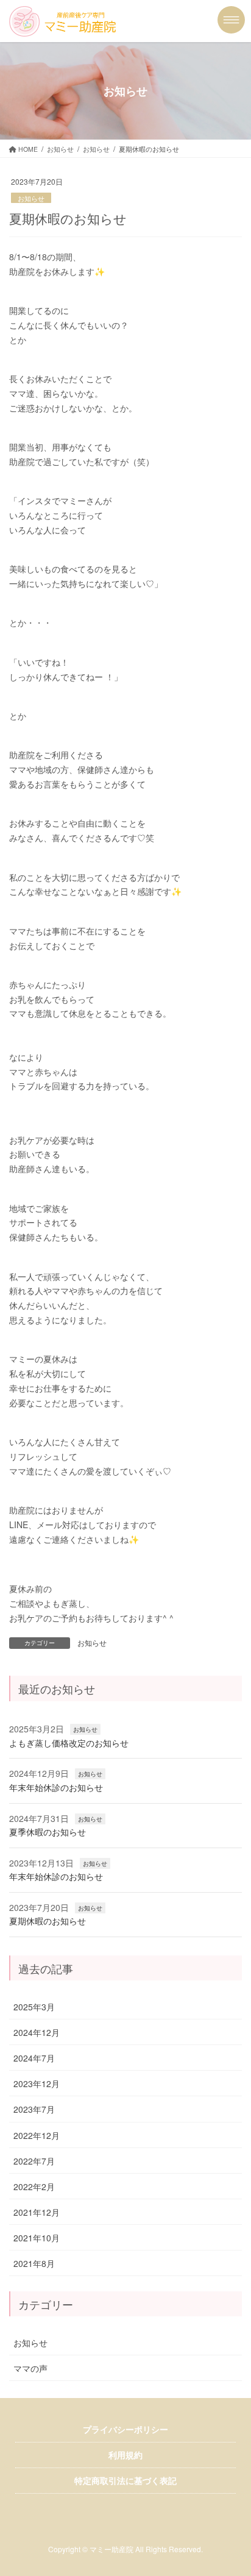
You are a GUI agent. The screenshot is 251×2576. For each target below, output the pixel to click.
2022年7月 (34, 2161)
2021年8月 (34, 2263)
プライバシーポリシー (125, 2429)
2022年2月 (34, 2186)
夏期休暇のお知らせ (48, 1921)
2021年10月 (37, 2238)
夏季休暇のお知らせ (48, 1832)
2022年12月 (37, 2135)
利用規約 (125, 2455)
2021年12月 (37, 2212)
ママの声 (30, 2368)
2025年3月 (34, 2007)
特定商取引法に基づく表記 (125, 2480)
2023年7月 (34, 2109)
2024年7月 (34, 2058)
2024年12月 (37, 2032)
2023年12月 (37, 2083)
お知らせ (31, 198)
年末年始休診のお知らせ (56, 1787)
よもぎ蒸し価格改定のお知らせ (69, 1743)
